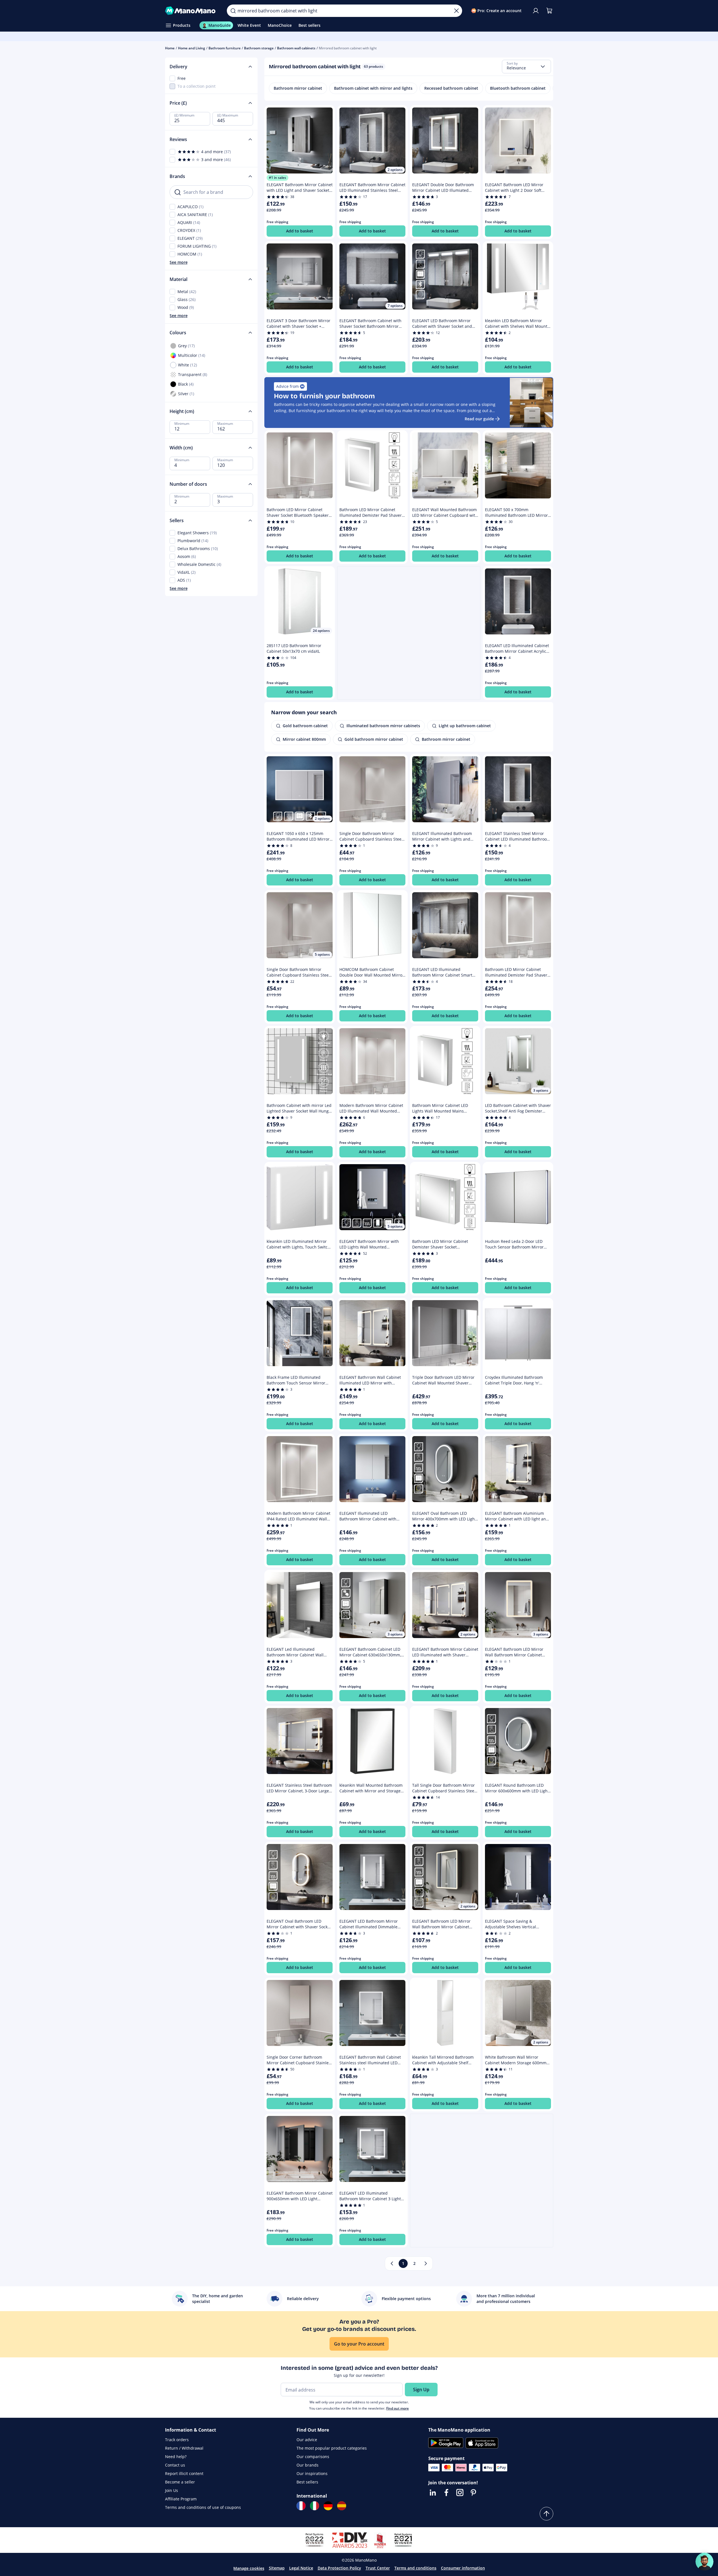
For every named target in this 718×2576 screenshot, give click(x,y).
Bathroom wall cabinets (296, 48)
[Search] (233, 11)
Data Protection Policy (339, 2568)
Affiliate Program (181, 2499)
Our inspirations (312, 2473)
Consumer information (463, 2568)
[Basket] (549, 11)
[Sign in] (536, 11)
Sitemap (277, 2568)
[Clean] (456, 11)
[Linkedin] (433, 2493)
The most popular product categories (332, 2448)
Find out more (398, 2408)
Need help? (176, 2457)
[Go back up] (546, 2514)
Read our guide (479, 419)
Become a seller (180, 2482)
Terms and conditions (415, 2568)
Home (170, 48)
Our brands (308, 2465)
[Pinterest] (473, 2493)
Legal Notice (301, 2568)
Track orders (177, 2440)
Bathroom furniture (225, 48)
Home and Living (192, 48)
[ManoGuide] (704, 2562)
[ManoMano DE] (328, 2506)
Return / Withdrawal (184, 2448)
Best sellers (307, 2482)
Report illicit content (184, 2473)
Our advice (307, 2440)
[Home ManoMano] (192, 11)
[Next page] (426, 2263)
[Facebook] (446, 2493)
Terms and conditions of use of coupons (203, 2507)
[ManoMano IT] (315, 2506)
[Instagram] (460, 2493)
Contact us (175, 2465)
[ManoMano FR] (301, 2506)
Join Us (172, 2490)
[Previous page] (392, 2263)
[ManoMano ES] (342, 2506)
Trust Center (378, 2568)
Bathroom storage (259, 48)
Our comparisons (313, 2457)
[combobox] (526, 67)
